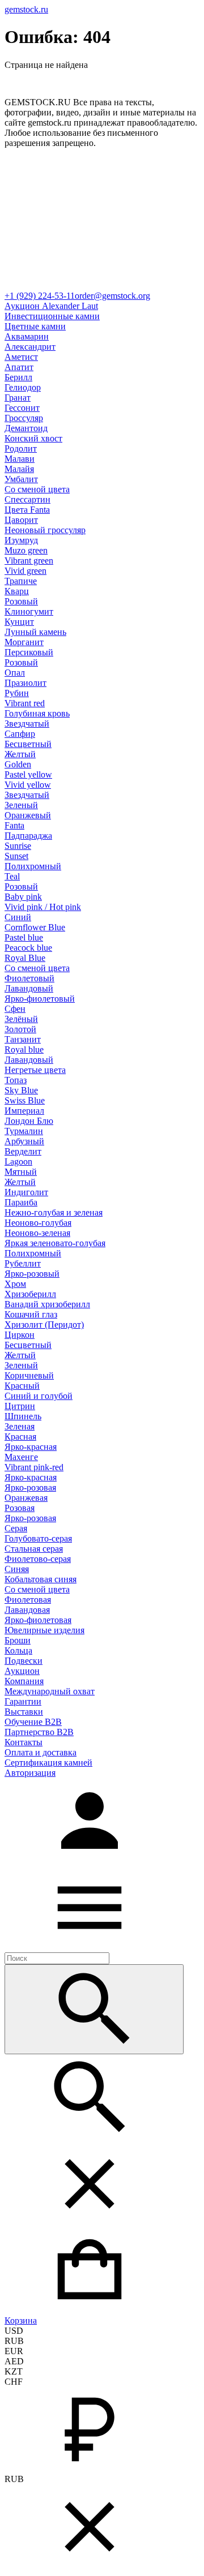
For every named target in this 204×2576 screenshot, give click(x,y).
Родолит (21, 448)
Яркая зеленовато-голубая (55, 1243)
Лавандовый (29, 988)
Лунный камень (35, 632)
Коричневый (29, 1375)
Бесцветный (28, 744)
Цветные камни (35, 326)
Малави (20, 459)
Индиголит (26, 1192)
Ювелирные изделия (44, 1630)
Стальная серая (34, 1549)
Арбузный (24, 1141)
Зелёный (21, 1019)
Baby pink (23, 897)
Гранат (18, 398)
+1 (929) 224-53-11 (40, 296)
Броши (18, 1640)
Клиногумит (29, 611)
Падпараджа (28, 836)
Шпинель (23, 1416)
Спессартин (27, 499)
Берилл (18, 377)
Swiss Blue (25, 1100)
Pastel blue (24, 937)
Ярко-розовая (30, 1487)
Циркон (20, 1335)
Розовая (20, 1508)
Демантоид (26, 428)
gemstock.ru (26, 9)
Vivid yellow (28, 785)
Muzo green (26, 550)
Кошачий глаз (31, 1314)
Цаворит (21, 520)
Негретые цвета (35, 1070)
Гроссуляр (24, 418)
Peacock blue (28, 948)
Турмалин (24, 1131)
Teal (12, 876)
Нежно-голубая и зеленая (54, 1212)
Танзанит (23, 1039)
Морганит (24, 642)
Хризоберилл (30, 1294)
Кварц (17, 591)
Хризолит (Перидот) (44, 1325)
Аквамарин (27, 336)
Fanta (14, 825)
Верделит (23, 1151)
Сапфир (20, 734)
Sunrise (18, 846)
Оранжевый (28, 815)
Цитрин (20, 1406)
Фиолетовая (28, 1600)
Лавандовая (27, 1610)
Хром (15, 1284)
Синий (18, 917)
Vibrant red (25, 703)
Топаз (16, 1080)
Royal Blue (25, 958)
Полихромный (33, 866)
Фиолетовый (29, 978)
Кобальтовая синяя (41, 1579)
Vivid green (25, 571)
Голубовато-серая (38, 1538)
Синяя (17, 1569)
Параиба (21, 1202)
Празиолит (25, 683)
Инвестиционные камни (52, 316)
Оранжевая (26, 1498)
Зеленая (20, 1426)
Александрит (30, 347)
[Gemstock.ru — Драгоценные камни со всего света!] (102, 285)
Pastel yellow (28, 774)
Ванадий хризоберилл (47, 1304)
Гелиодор (23, 387)
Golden (18, 764)
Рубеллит (23, 1263)
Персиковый (29, 652)
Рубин (17, 693)
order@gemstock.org (112, 296)
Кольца (18, 1650)
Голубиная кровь (37, 713)
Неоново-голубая (38, 1223)
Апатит (19, 367)
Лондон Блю (29, 1121)
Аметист (21, 357)
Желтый (20, 754)
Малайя (19, 469)
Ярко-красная (31, 1447)
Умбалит (21, 479)
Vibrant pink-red (34, 1467)
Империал (24, 1111)
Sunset (16, 856)
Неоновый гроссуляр (45, 530)
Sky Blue (21, 1090)
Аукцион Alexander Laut (51, 306)
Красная (20, 1437)
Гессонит (22, 408)
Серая (16, 1528)
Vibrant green (29, 561)
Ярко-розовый (32, 1274)
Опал (15, 673)
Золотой (20, 1029)
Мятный (21, 1172)
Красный (22, 1386)
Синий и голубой (39, 1396)
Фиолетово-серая (38, 1559)
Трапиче (21, 581)
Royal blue (24, 1049)
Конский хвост (33, 438)
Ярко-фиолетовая (38, 1620)
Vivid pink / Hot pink (43, 907)
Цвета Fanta (27, 510)
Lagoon (18, 1162)
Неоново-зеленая (37, 1233)
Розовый (21, 601)
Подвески (24, 1661)
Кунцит (19, 622)
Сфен (15, 1009)
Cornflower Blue (35, 927)
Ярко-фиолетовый (40, 999)
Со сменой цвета (37, 489)
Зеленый (21, 805)
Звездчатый (27, 724)
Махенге (21, 1457)
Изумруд (21, 540)
